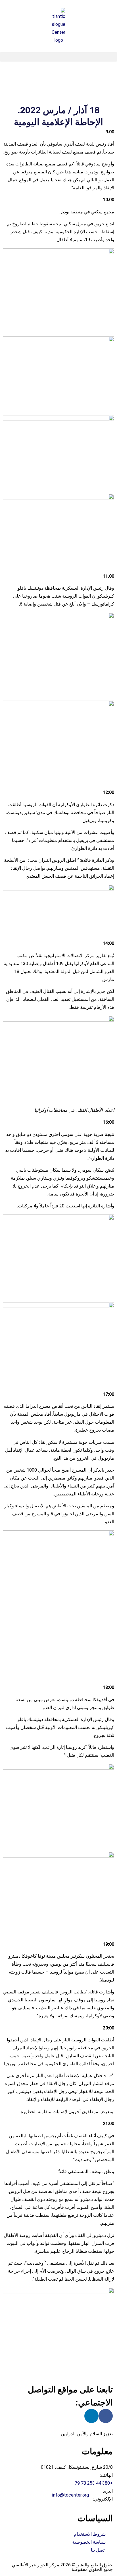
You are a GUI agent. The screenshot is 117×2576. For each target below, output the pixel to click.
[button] (58, 57)
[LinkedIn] (91, 2416)
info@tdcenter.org (71, 2495)
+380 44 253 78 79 (94, 2483)
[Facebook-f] (106, 2416)
